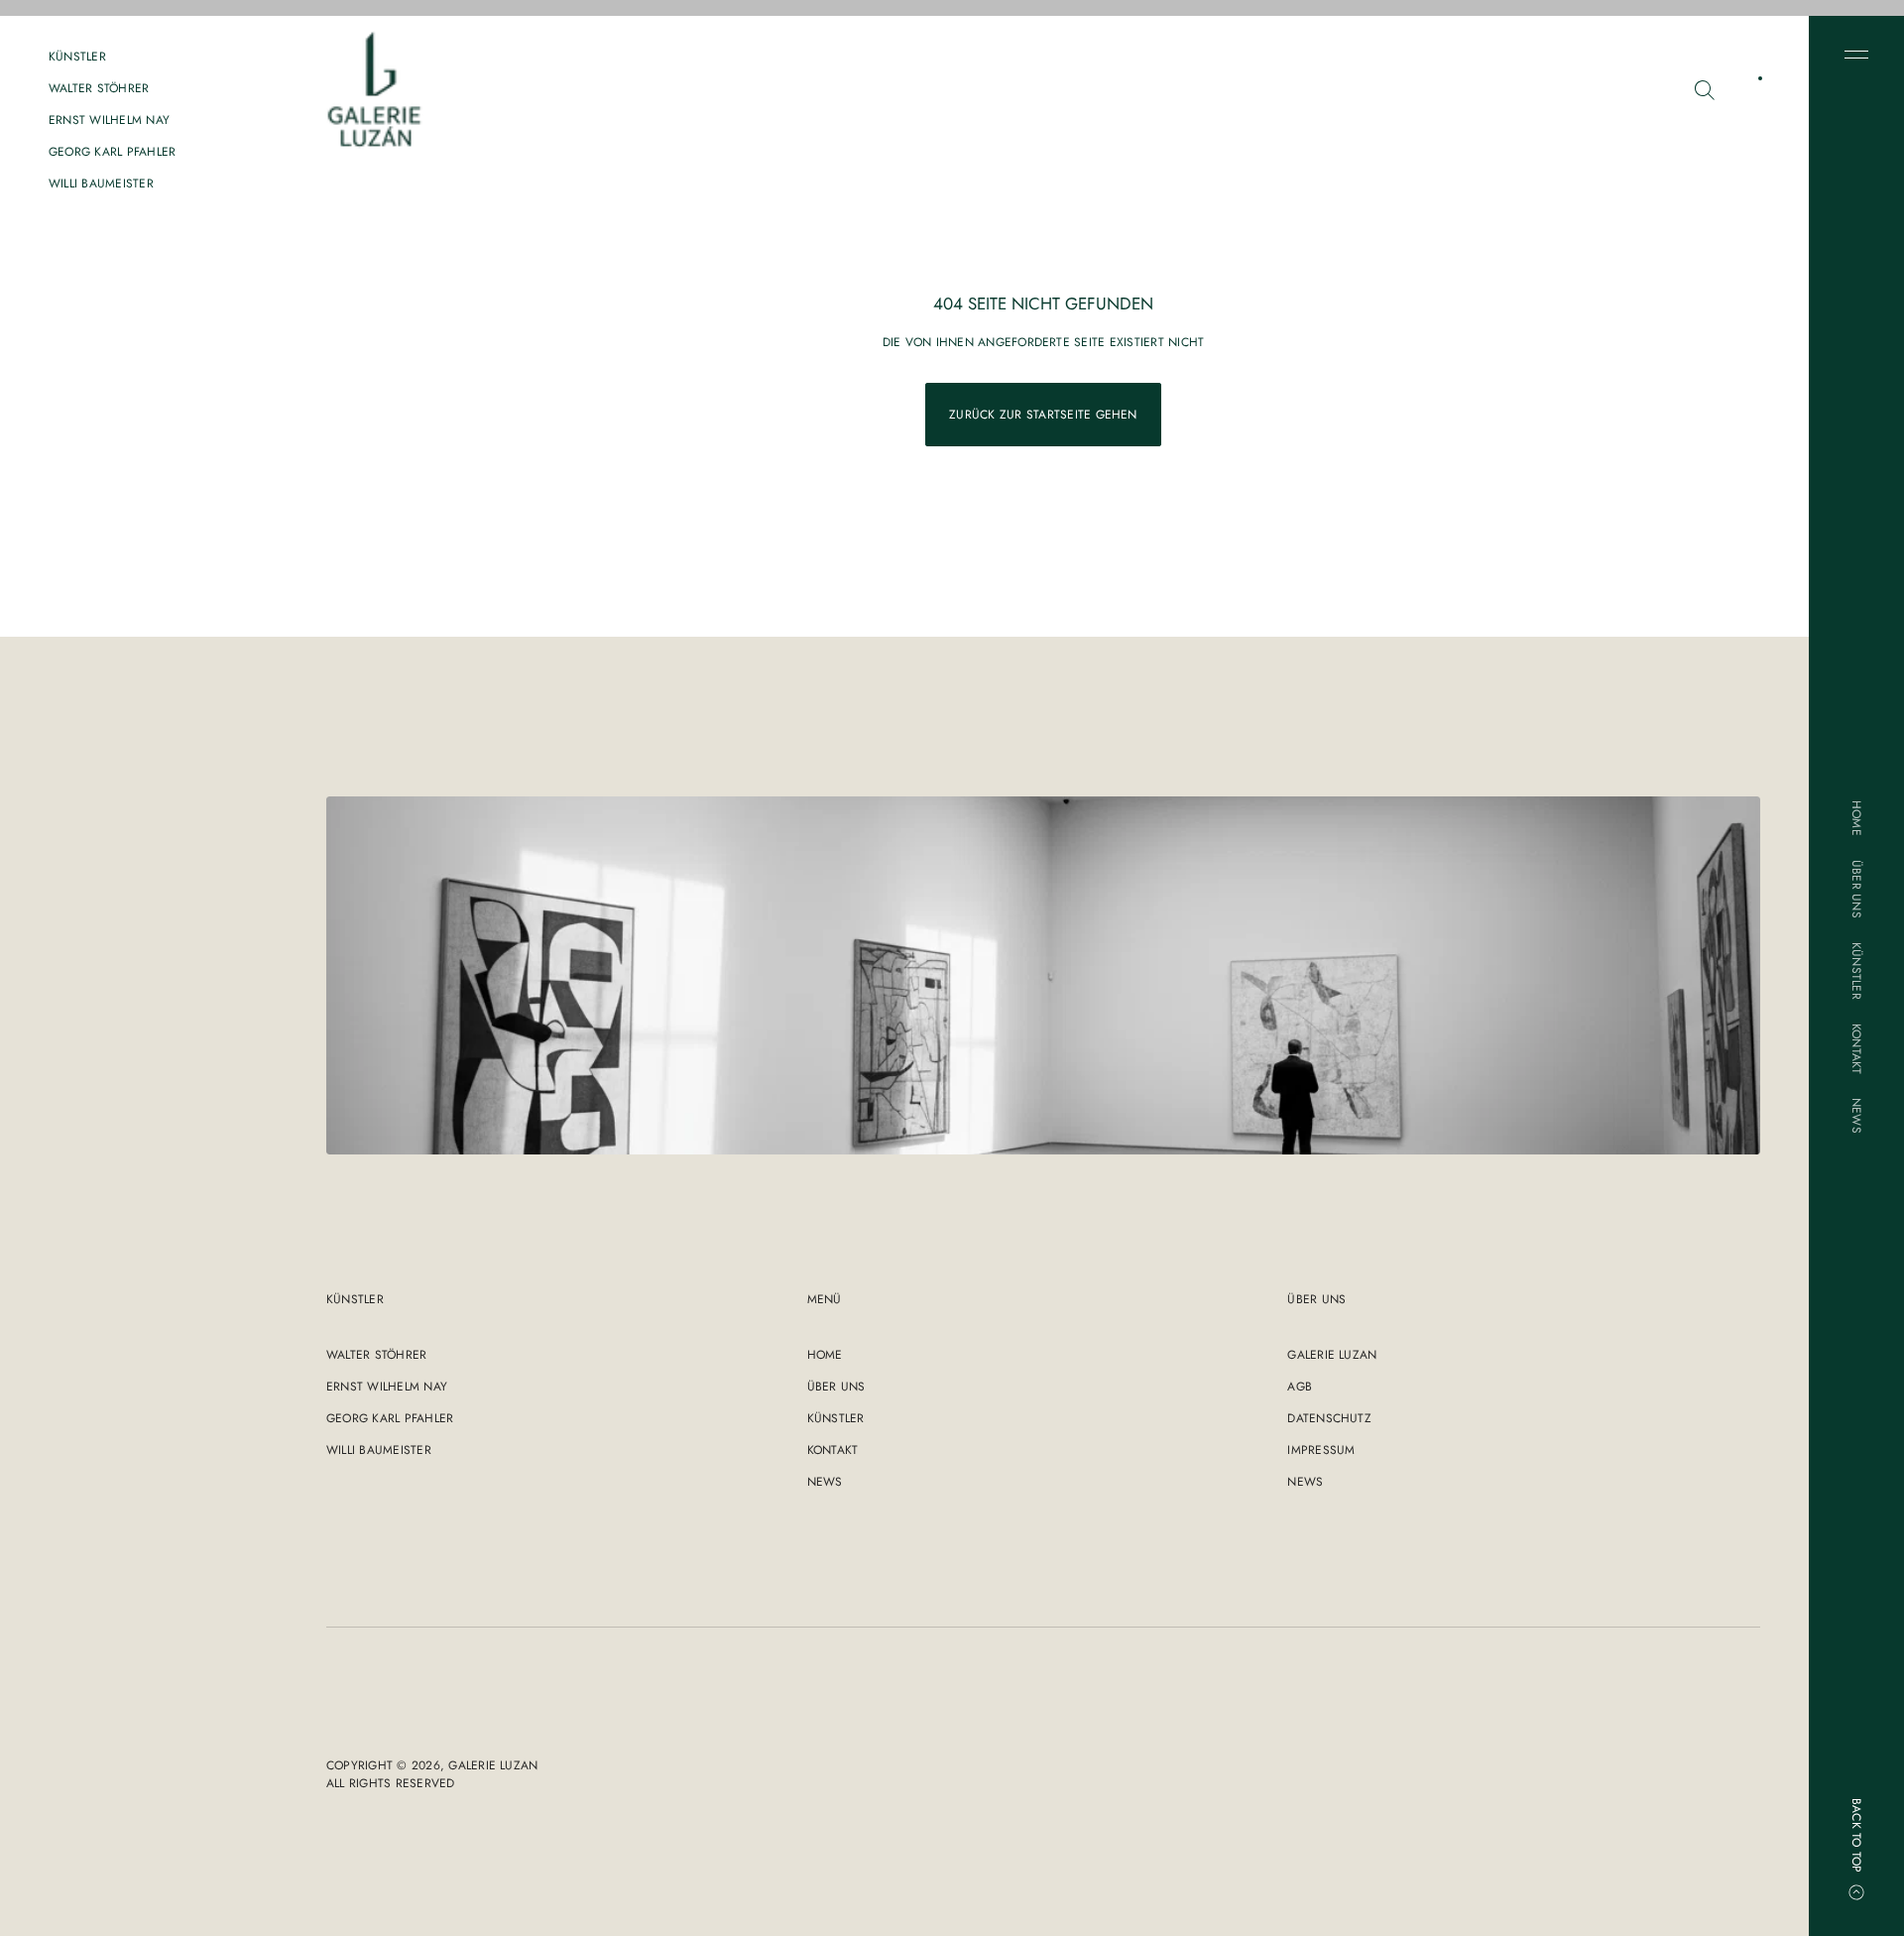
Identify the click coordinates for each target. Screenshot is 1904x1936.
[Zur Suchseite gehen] (1705, 90)
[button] (1705, 90)
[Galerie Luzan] (375, 90)
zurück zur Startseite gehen (1043, 415)
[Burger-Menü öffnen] (1856, 55)
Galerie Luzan (493, 1765)
